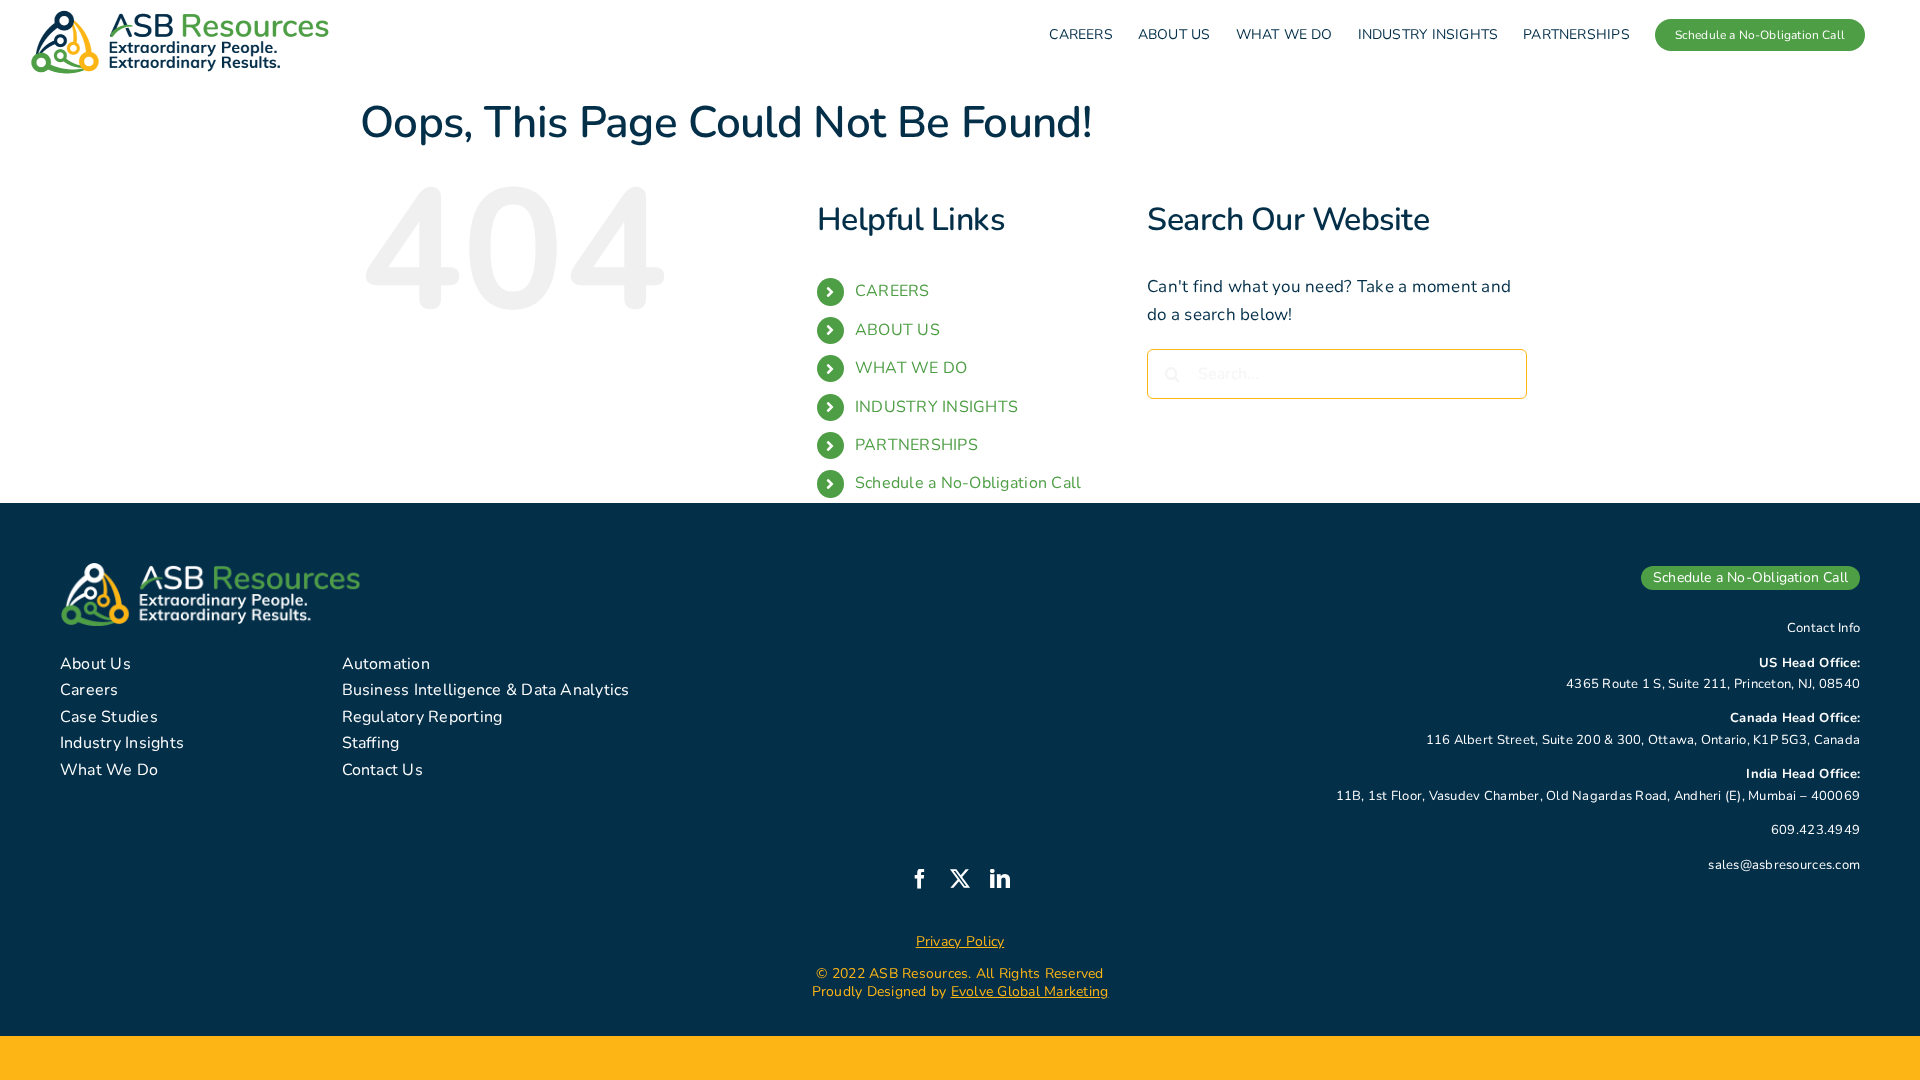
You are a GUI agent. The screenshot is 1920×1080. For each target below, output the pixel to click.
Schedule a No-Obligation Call (968, 483)
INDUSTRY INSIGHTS (936, 407)
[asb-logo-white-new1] (210, 571)
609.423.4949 (1815, 830)
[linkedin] (1000, 879)
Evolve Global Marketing (1030, 991)
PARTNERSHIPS (916, 445)
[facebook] (920, 879)
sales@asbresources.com (1784, 865)
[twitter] (960, 879)
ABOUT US (897, 330)
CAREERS (892, 291)
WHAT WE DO (911, 368)
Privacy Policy (960, 941)
